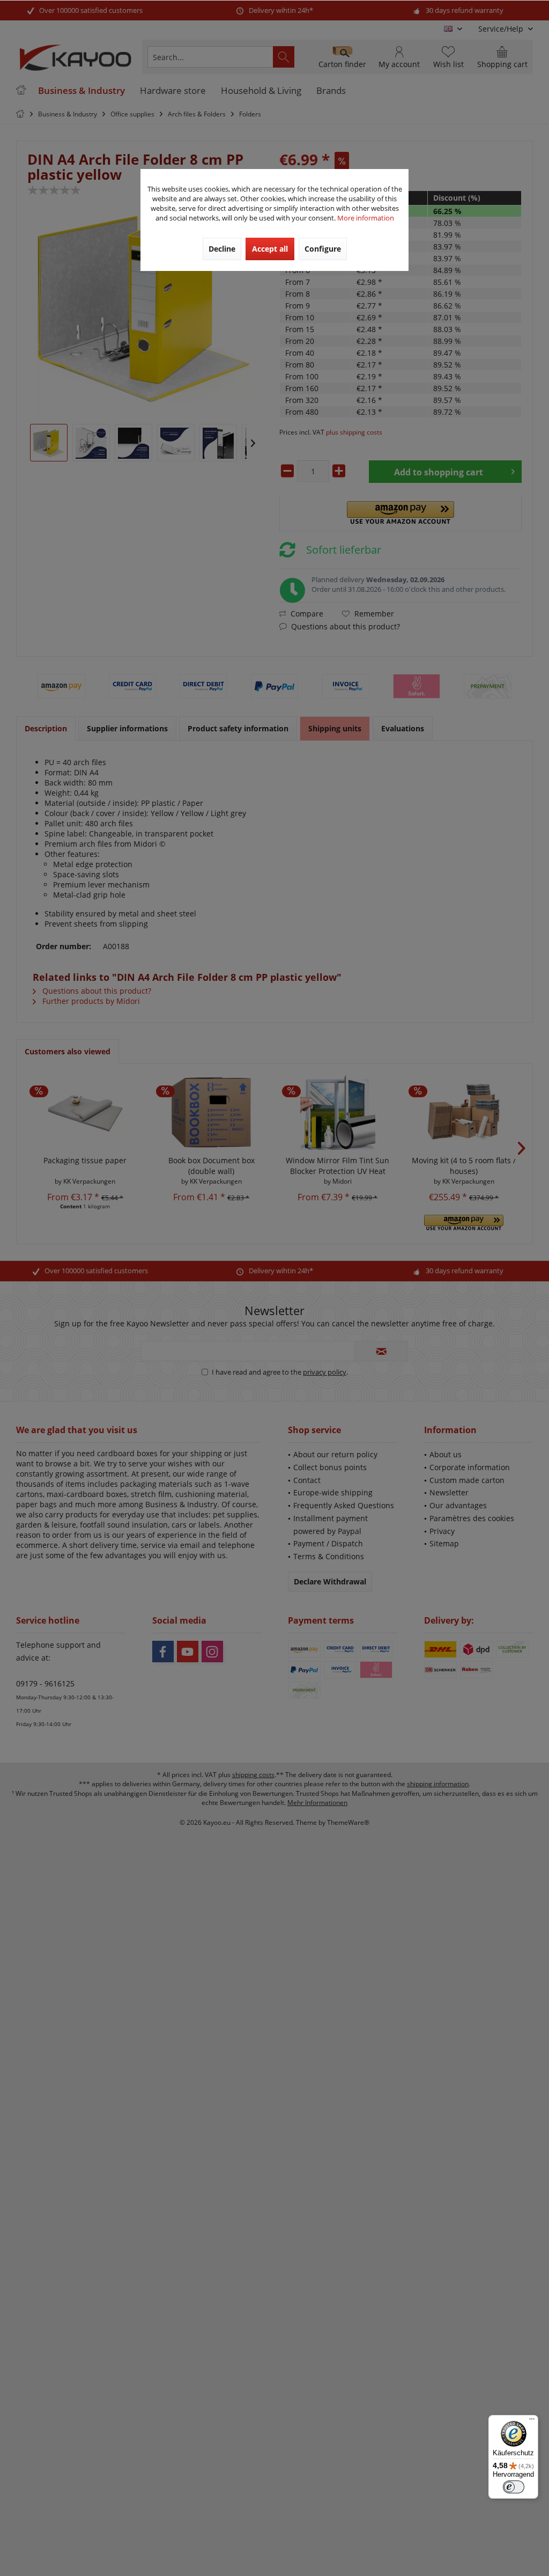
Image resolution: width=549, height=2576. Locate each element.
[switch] (514, 2487)
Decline (222, 249)
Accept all (270, 249)
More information (366, 218)
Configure (323, 249)
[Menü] (532, 2421)
